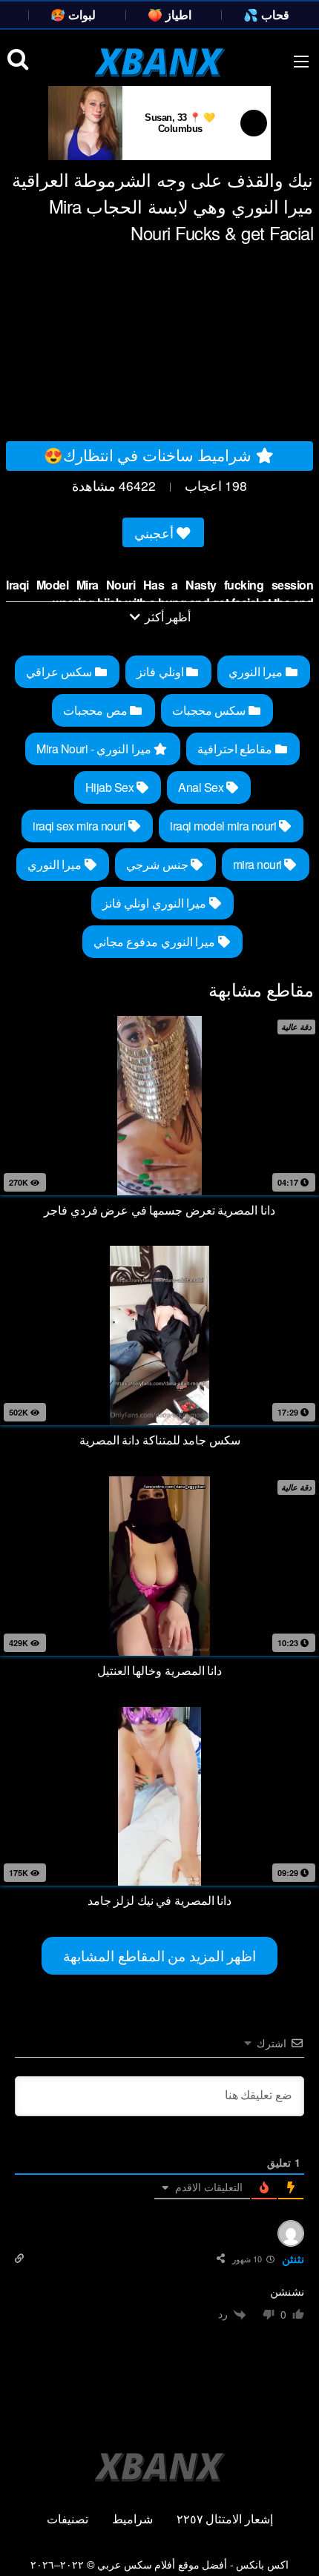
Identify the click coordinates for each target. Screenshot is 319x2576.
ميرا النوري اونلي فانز (156, 903)
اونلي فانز (161, 671)
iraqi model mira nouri (224, 826)
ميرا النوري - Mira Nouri (95, 749)
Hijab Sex (111, 787)
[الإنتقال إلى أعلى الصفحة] (295, 2543)
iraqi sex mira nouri (80, 826)
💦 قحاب (266, 14)
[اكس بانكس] (160, 62)
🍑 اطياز (170, 14)
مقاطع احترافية (236, 749)
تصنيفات (68, 2519)
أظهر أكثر (166, 617)
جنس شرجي (158, 864)
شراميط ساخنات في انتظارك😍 (150, 455)
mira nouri (259, 864)
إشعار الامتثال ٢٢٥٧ (225, 2519)
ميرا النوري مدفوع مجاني (156, 941)
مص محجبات (96, 710)
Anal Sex (202, 787)
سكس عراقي (60, 671)
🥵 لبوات (73, 14)
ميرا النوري (257, 671)
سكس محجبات (210, 710)
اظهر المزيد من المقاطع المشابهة (159, 1955)
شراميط (132, 2519)
